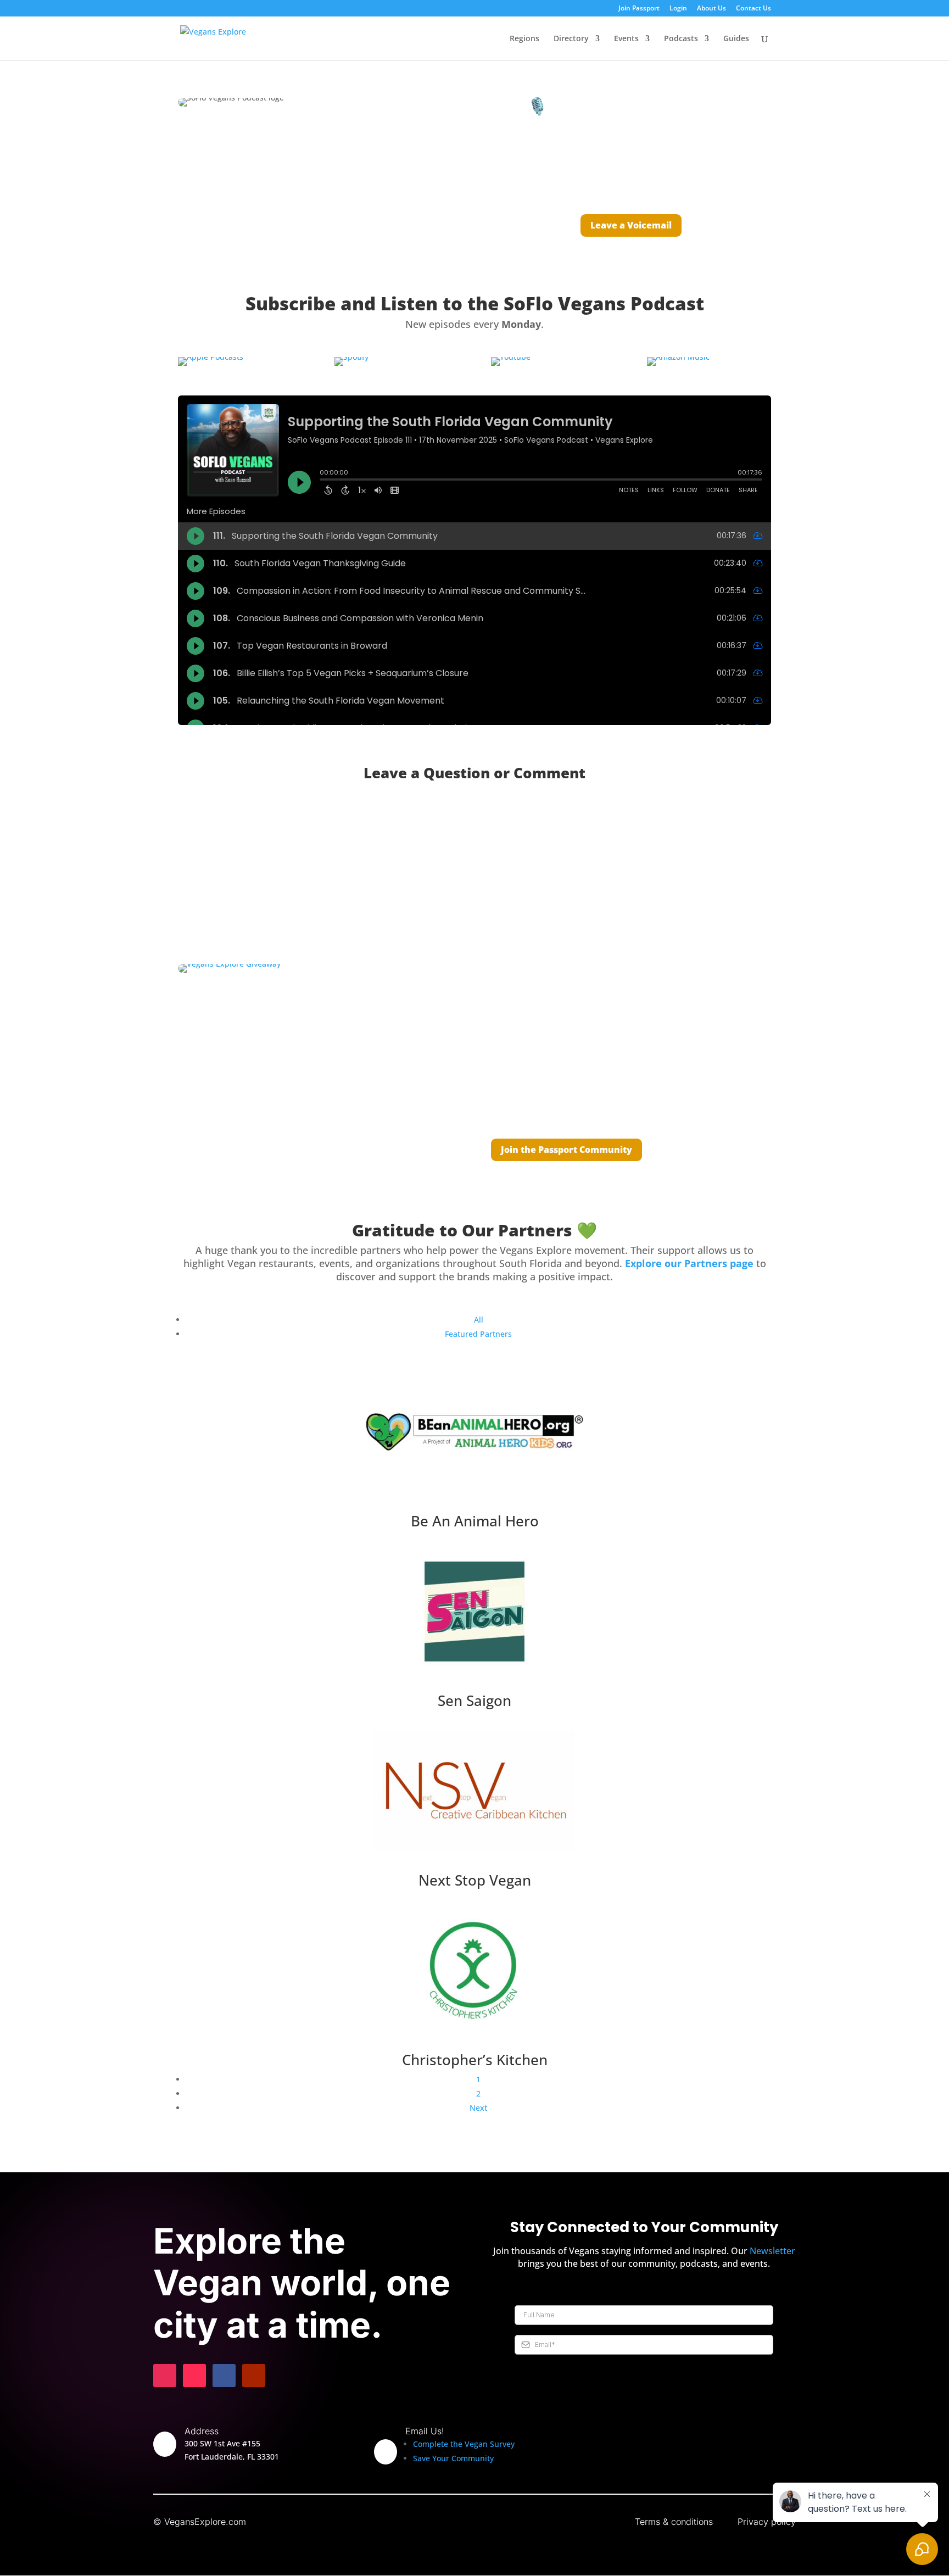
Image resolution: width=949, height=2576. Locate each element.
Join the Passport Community (566, 1150)
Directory (571, 39)
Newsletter (772, 2251)
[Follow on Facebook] (224, 2376)
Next (478, 2108)
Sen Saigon (474, 1700)
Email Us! (425, 2431)
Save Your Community (453, 2458)
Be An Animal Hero (475, 1521)
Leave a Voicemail (631, 225)
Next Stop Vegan (475, 1880)
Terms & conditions (674, 2522)
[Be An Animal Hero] (474, 1434)
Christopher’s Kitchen (475, 2060)
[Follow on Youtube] (254, 2376)
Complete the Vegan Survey (464, 2444)
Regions (524, 39)
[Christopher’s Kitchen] (474, 1973)
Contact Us (753, 9)
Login (678, 9)
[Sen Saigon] (474, 1613)
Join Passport (639, 9)
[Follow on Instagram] (165, 2376)
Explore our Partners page (689, 1263)
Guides (736, 39)
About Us (711, 9)
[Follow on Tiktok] (194, 2376)
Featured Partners (478, 1334)
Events (626, 39)
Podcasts (681, 39)
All (479, 1320)
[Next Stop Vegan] (474, 1793)
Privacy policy (767, 2522)
